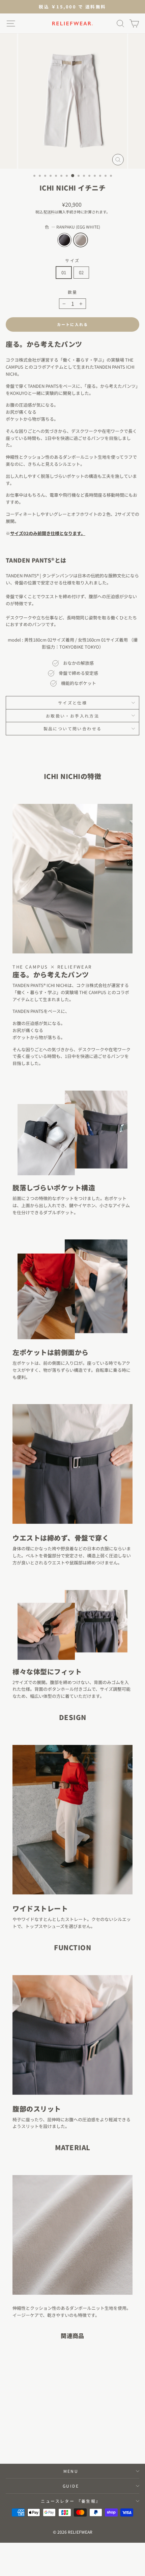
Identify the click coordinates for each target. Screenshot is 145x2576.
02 (81, 272)
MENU (71, 2471)
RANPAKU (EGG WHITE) (81, 240)
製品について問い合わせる (73, 728)
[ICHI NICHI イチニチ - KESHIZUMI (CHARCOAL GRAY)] (27, 2440)
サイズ (72, 260)
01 (64, 272)
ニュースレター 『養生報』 (71, 2501)
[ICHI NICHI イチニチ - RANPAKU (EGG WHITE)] (35, 2440)
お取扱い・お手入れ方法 (72, 716)
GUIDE (71, 2486)
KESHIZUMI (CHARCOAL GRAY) (64, 240)
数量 (73, 292)
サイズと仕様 (72, 703)
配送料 (49, 212)
